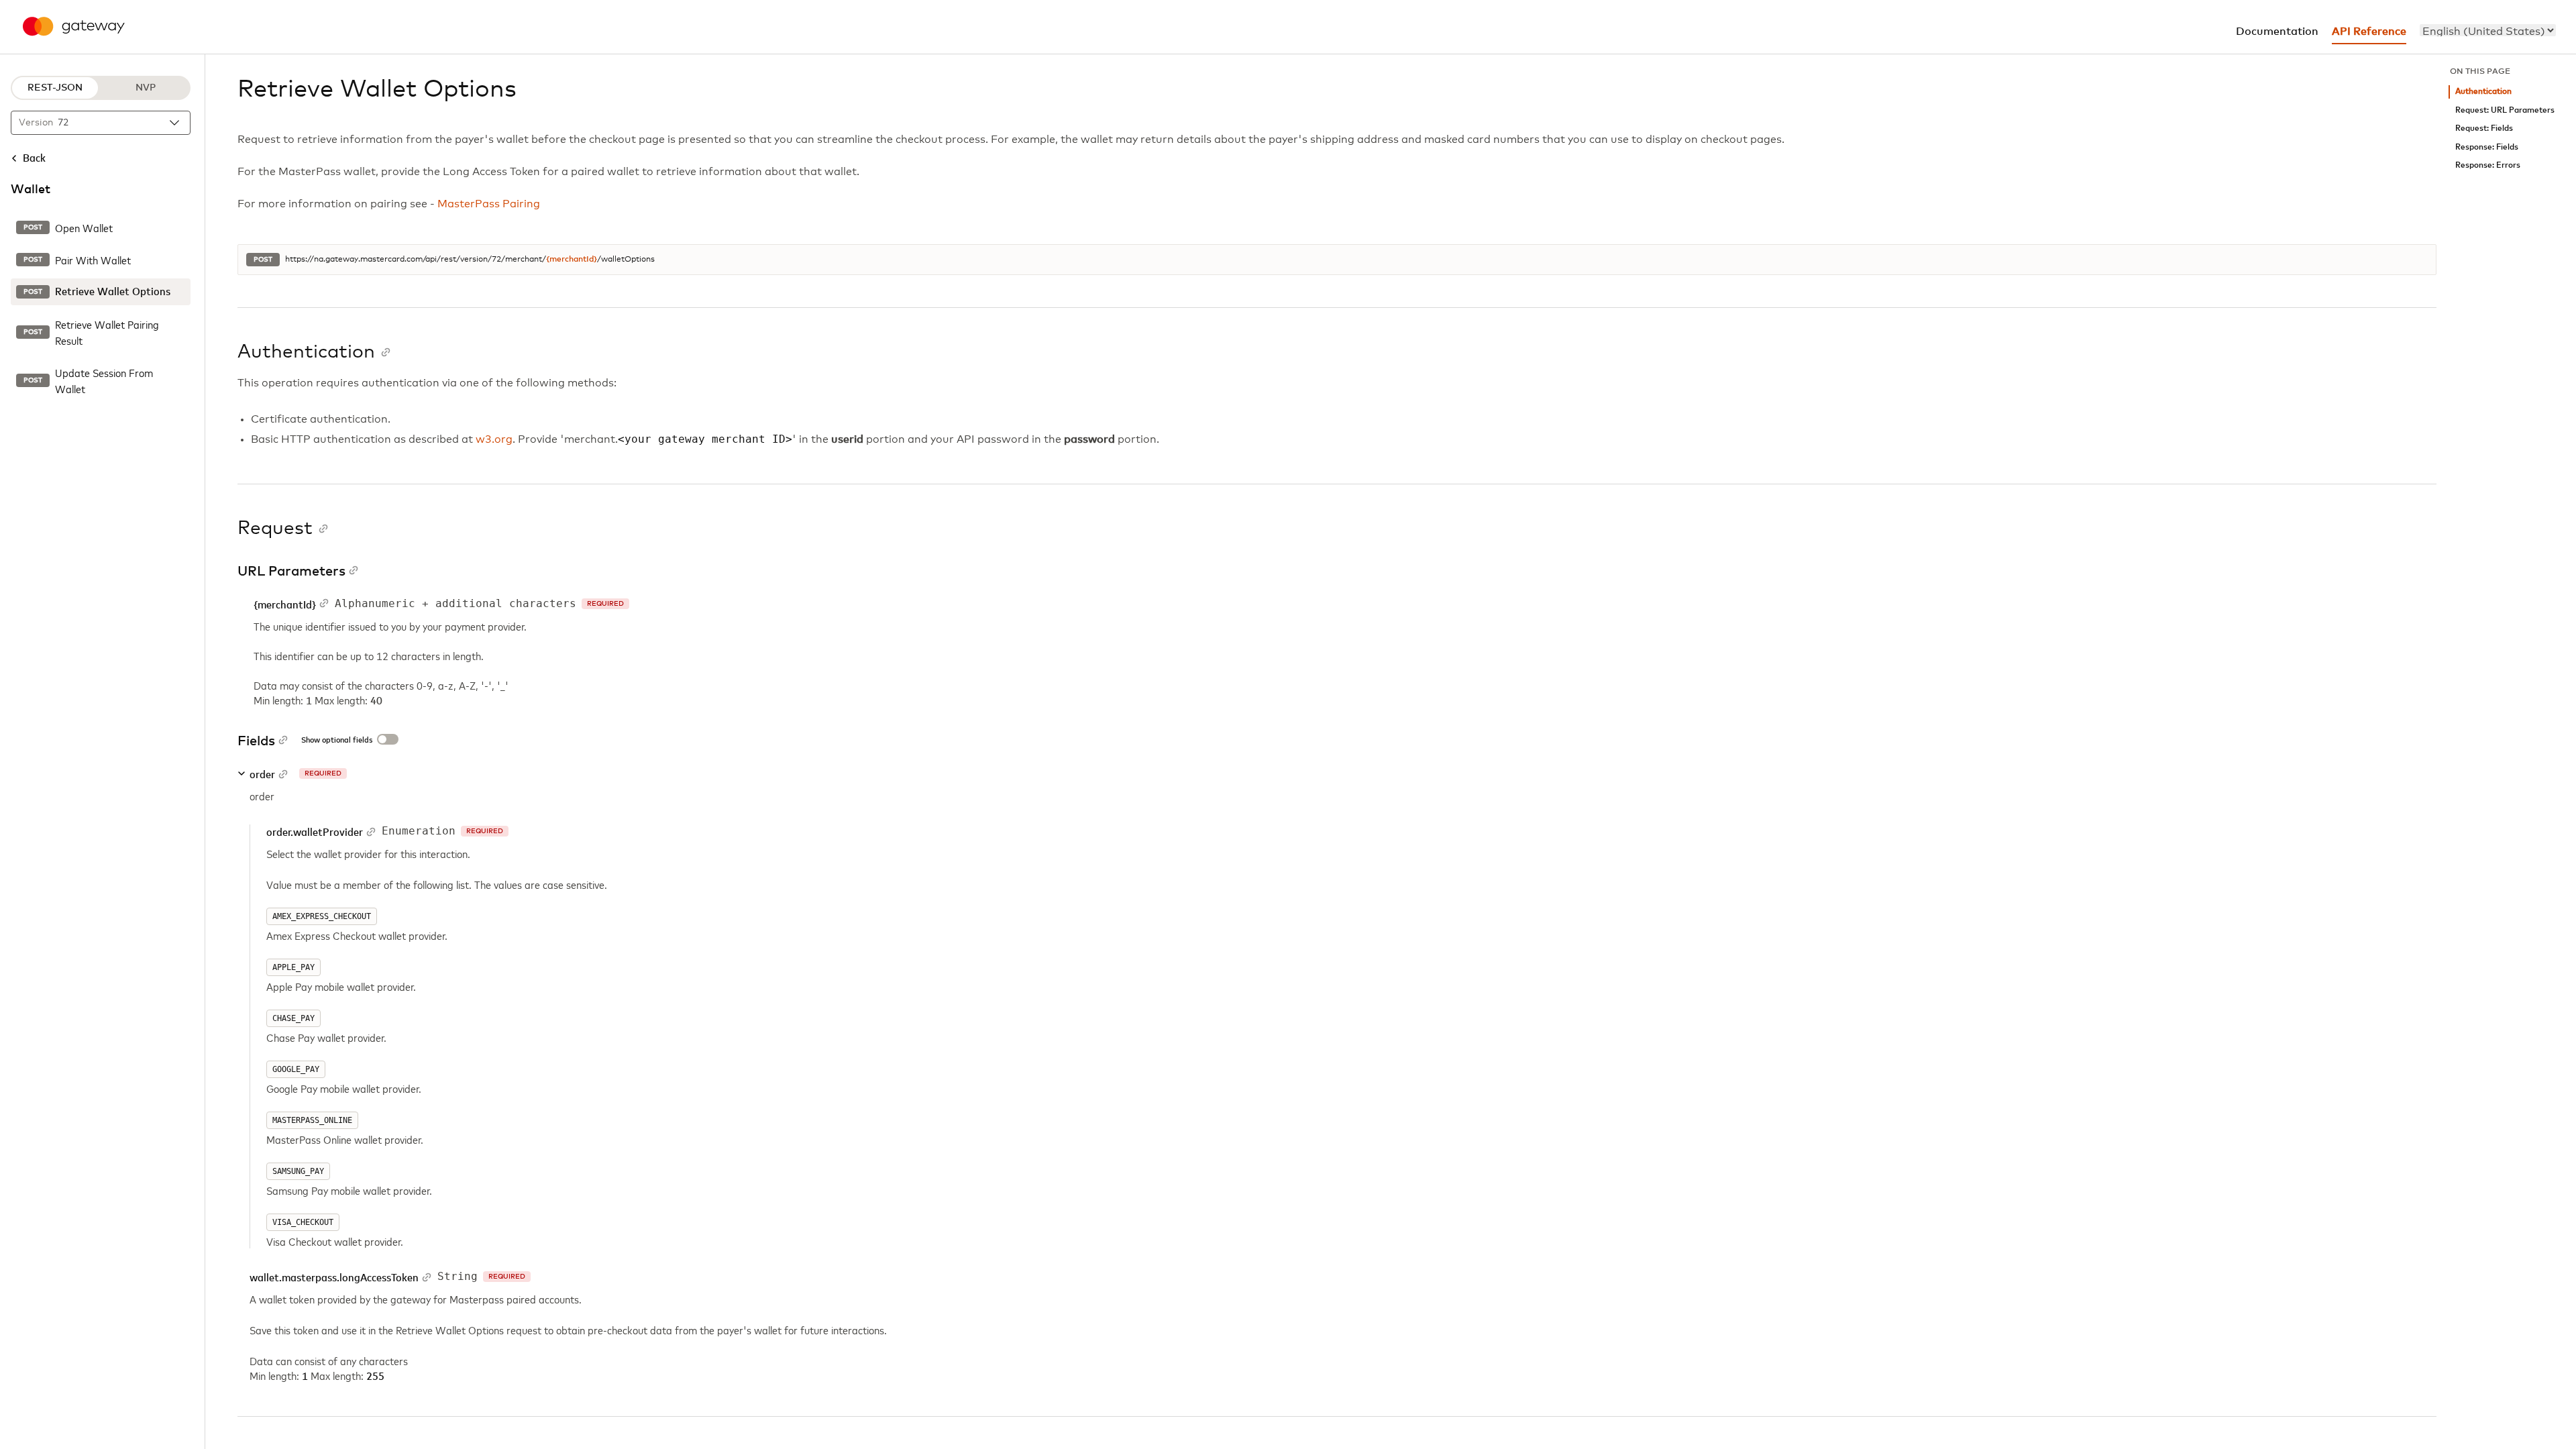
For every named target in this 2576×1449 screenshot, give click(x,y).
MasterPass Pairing (489, 204)
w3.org (494, 439)
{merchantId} (572, 260)
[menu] (2488, 30)
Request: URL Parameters (2505, 110)
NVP (146, 88)
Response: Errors (2488, 165)
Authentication (2483, 92)
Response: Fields (2487, 147)
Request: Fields (2484, 128)
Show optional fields (337, 741)
